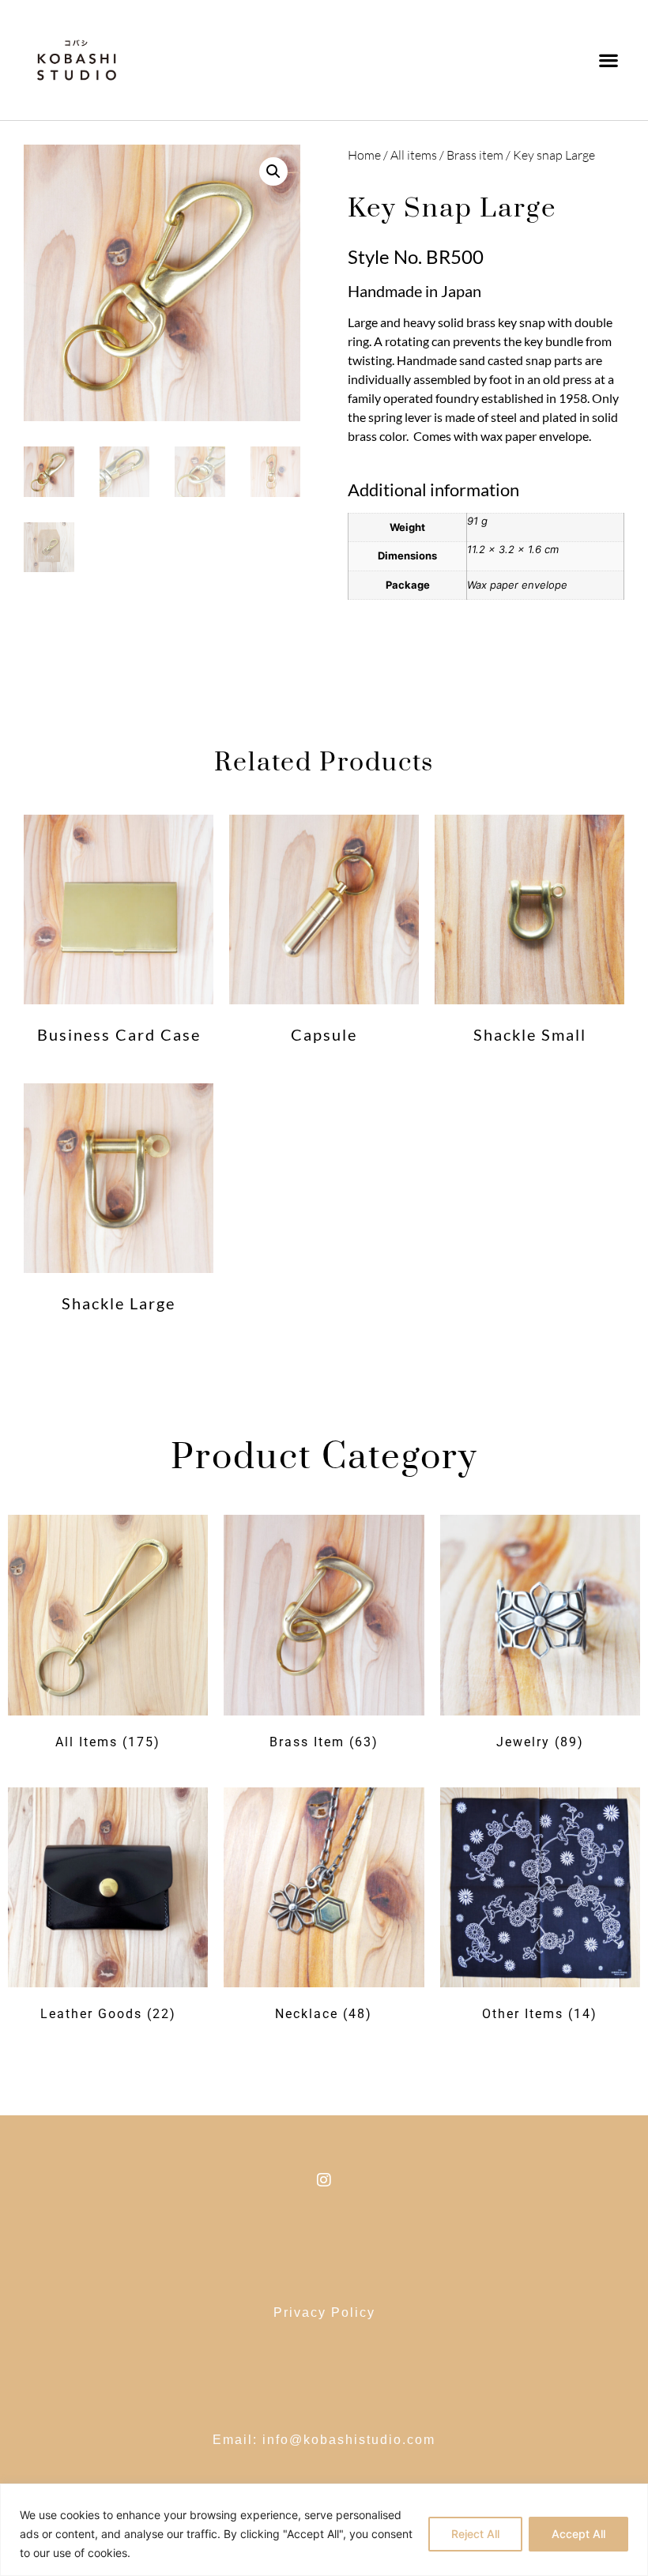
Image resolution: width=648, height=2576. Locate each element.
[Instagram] (324, 2180)
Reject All (475, 2534)
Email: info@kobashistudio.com (324, 2440)
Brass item (475, 155)
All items (414, 155)
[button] (609, 60)
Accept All (578, 2534)
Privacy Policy (324, 2312)
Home (364, 155)
